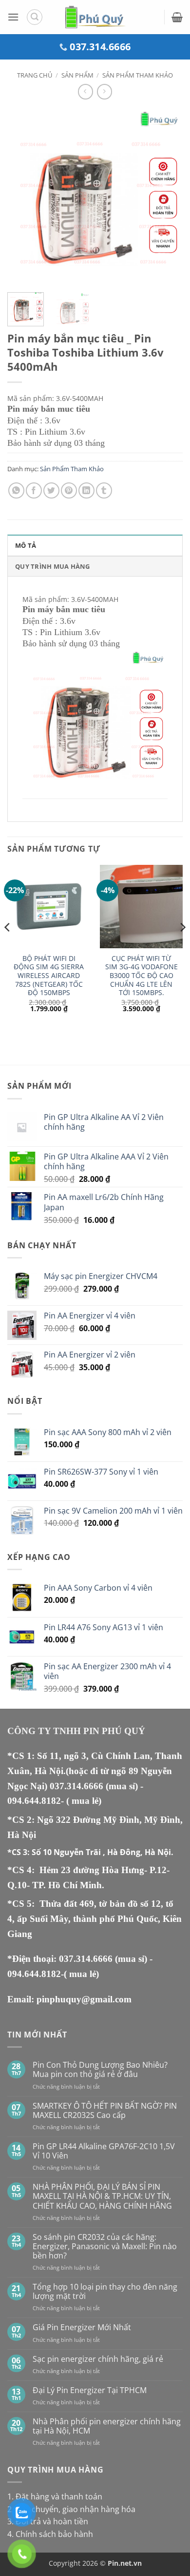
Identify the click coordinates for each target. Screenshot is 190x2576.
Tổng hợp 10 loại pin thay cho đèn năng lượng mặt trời (105, 2292)
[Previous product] (104, 91)
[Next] (167, 197)
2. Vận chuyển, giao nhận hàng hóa (71, 2509)
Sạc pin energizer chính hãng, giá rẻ (98, 2359)
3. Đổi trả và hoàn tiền (48, 2521)
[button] (13, 17)
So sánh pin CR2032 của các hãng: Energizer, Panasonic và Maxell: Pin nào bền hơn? (105, 2247)
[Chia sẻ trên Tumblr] (104, 490)
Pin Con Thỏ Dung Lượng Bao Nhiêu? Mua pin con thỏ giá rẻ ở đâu (100, 2070)
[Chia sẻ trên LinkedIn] (86, 490)
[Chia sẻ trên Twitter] (51, 490)
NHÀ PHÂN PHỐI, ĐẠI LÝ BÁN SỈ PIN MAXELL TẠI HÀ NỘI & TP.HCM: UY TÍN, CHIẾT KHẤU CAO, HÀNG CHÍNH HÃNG (102, 2197)
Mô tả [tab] (26, 545)
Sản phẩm (77, 75)
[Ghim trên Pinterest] (69, 490)
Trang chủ (35, 75)
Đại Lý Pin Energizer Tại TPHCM (90, 2390)
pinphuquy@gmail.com (84, 1999)
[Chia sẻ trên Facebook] (34, 490)
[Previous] (23, 197)
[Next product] (85, 91)
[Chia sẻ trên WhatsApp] (16, 490)
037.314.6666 (78, 1786)
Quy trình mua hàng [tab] (53, 566)
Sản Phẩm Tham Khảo (138, 75)
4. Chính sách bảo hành (50, 2534)
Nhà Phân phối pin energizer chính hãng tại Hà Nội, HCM (107, 2426)
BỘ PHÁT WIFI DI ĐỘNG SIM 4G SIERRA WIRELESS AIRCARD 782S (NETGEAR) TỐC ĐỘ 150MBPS (49, 976)
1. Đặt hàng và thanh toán (55, 2496)
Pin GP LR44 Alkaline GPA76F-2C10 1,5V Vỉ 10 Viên (104, 2151)
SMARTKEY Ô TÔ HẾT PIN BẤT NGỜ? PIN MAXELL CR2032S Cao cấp (105, 2111)
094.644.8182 (34, 1801)
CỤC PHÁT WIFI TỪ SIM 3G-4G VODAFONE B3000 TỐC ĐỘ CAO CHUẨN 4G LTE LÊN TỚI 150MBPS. (142, 976)
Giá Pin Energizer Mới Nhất (82, 2327)
